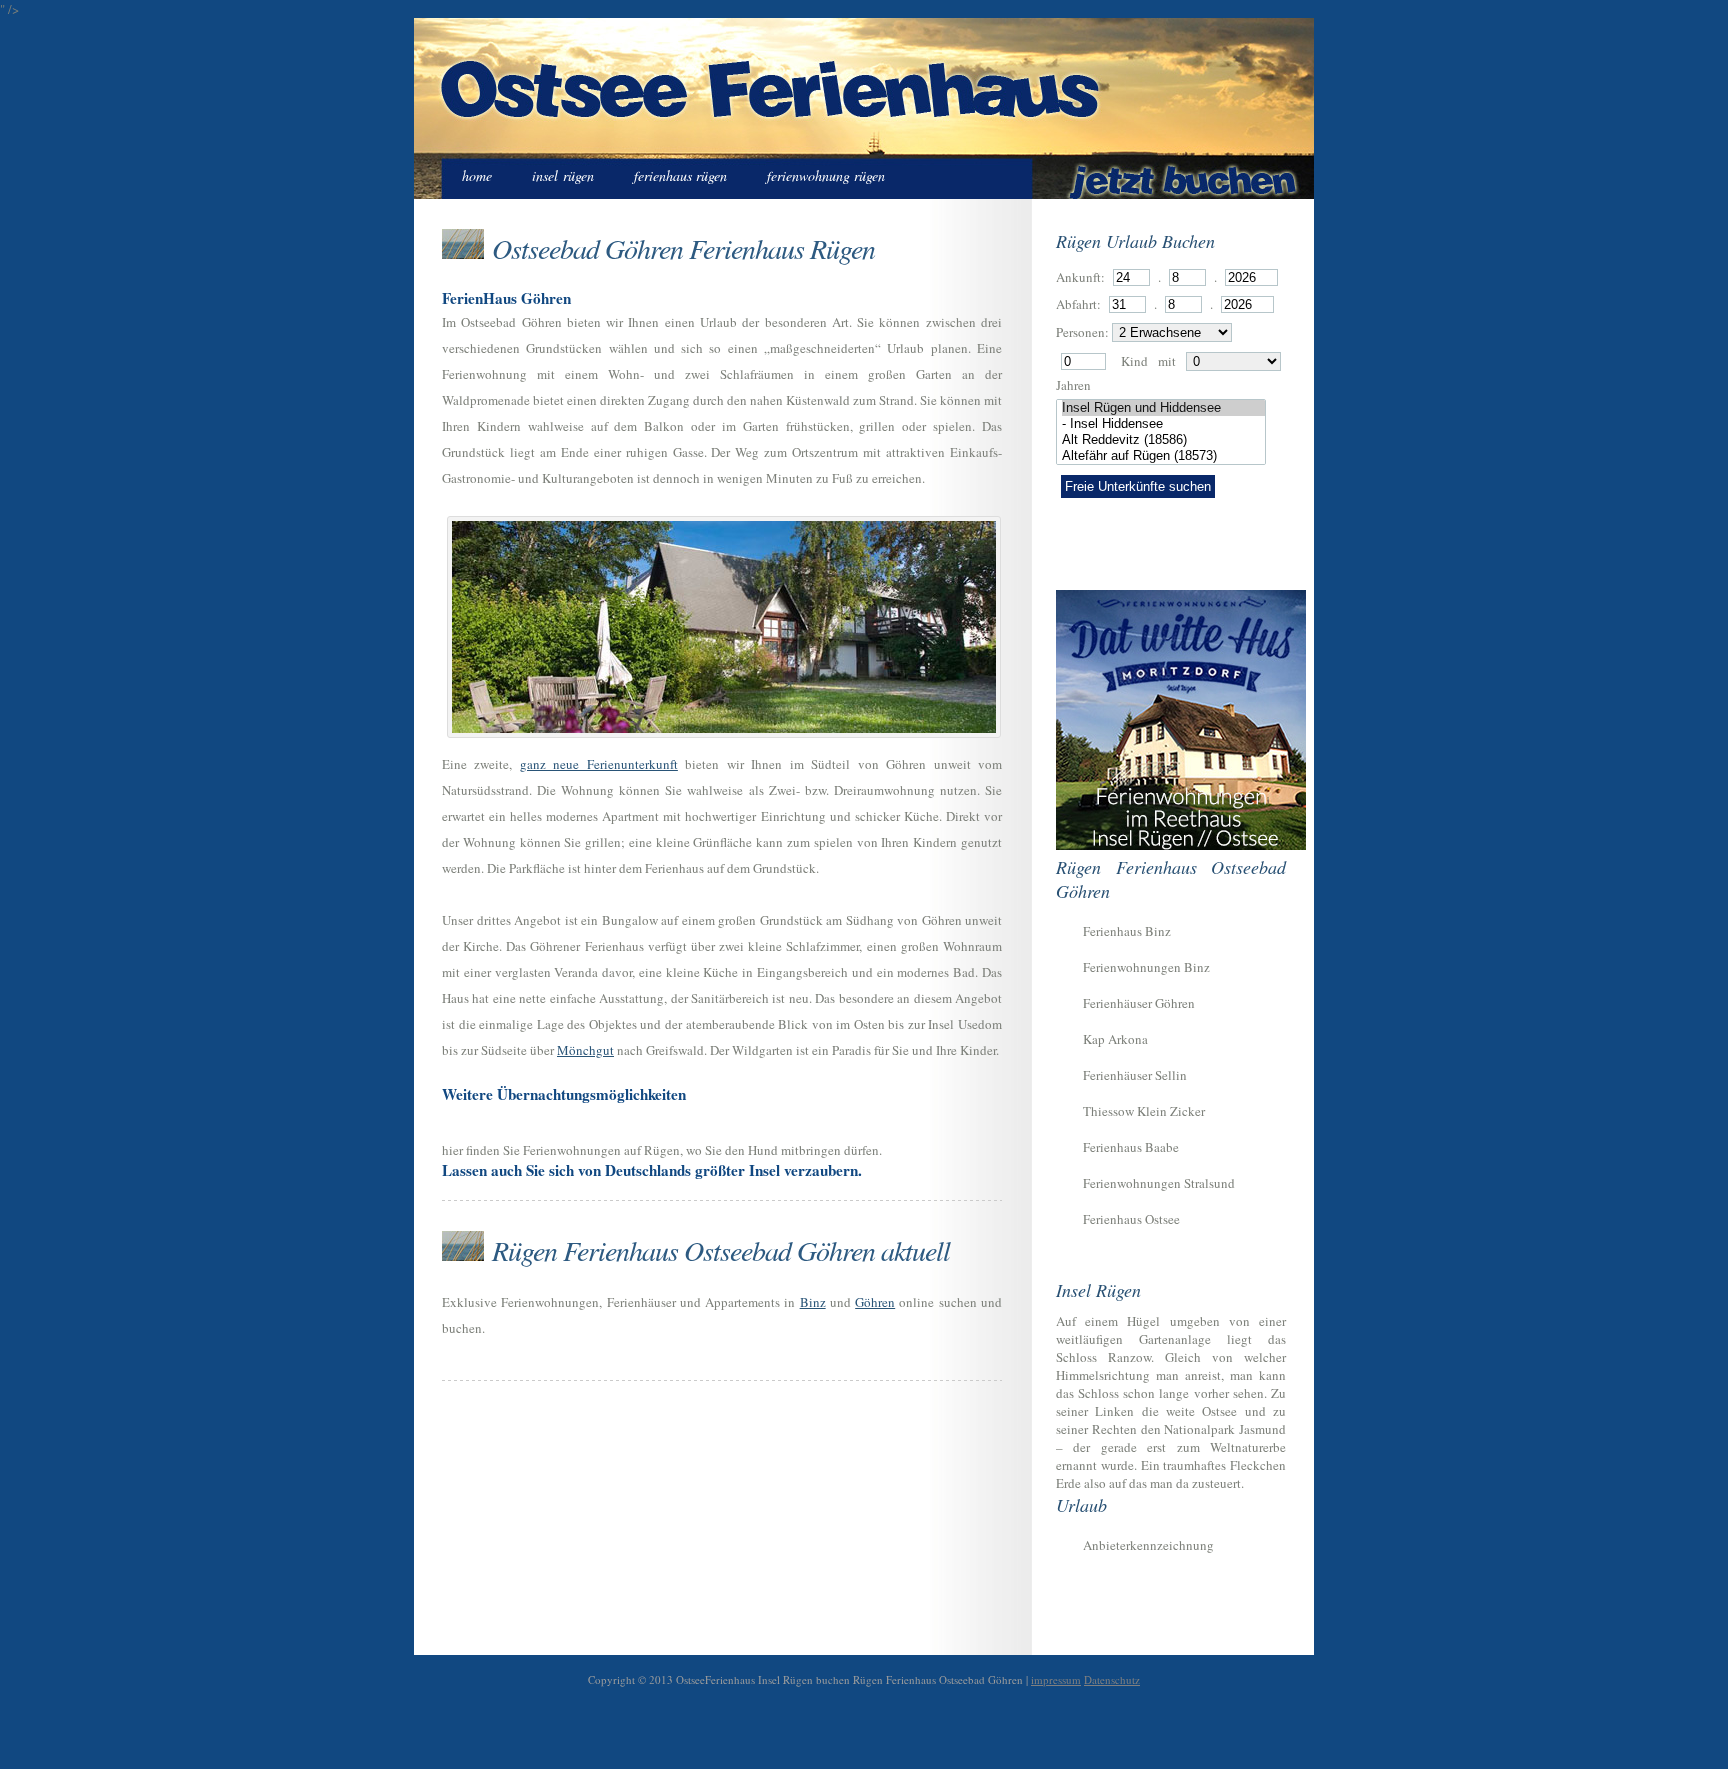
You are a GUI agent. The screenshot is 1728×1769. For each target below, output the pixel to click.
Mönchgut (585, 1050)
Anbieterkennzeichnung (1148, 1545)
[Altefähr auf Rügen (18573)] (1163, 456)
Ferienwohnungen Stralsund (1159, 1183)
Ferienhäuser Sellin (1135, 1075)
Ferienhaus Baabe (1131, 1147)
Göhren (875, 1302)
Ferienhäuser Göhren (1139, 1003)
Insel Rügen (563, 175)
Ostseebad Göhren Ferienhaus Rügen (683, 248)
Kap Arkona (1115, 1039)
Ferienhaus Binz (1127, 931)
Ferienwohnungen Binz (1146, 967)
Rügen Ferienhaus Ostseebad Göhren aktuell (721, 1250)
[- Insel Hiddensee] (1163, 424)
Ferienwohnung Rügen (826, 175)
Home (477, 175)
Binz (813, 1302)
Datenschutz (1112, 1679)
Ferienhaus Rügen (680, 175)
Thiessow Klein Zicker (1144, 1111)
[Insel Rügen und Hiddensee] (1163, 408)
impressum (1056, 1679)
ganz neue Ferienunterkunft (599, 764)
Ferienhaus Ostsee (1131, 1219)
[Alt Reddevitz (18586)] (1163, 440)
